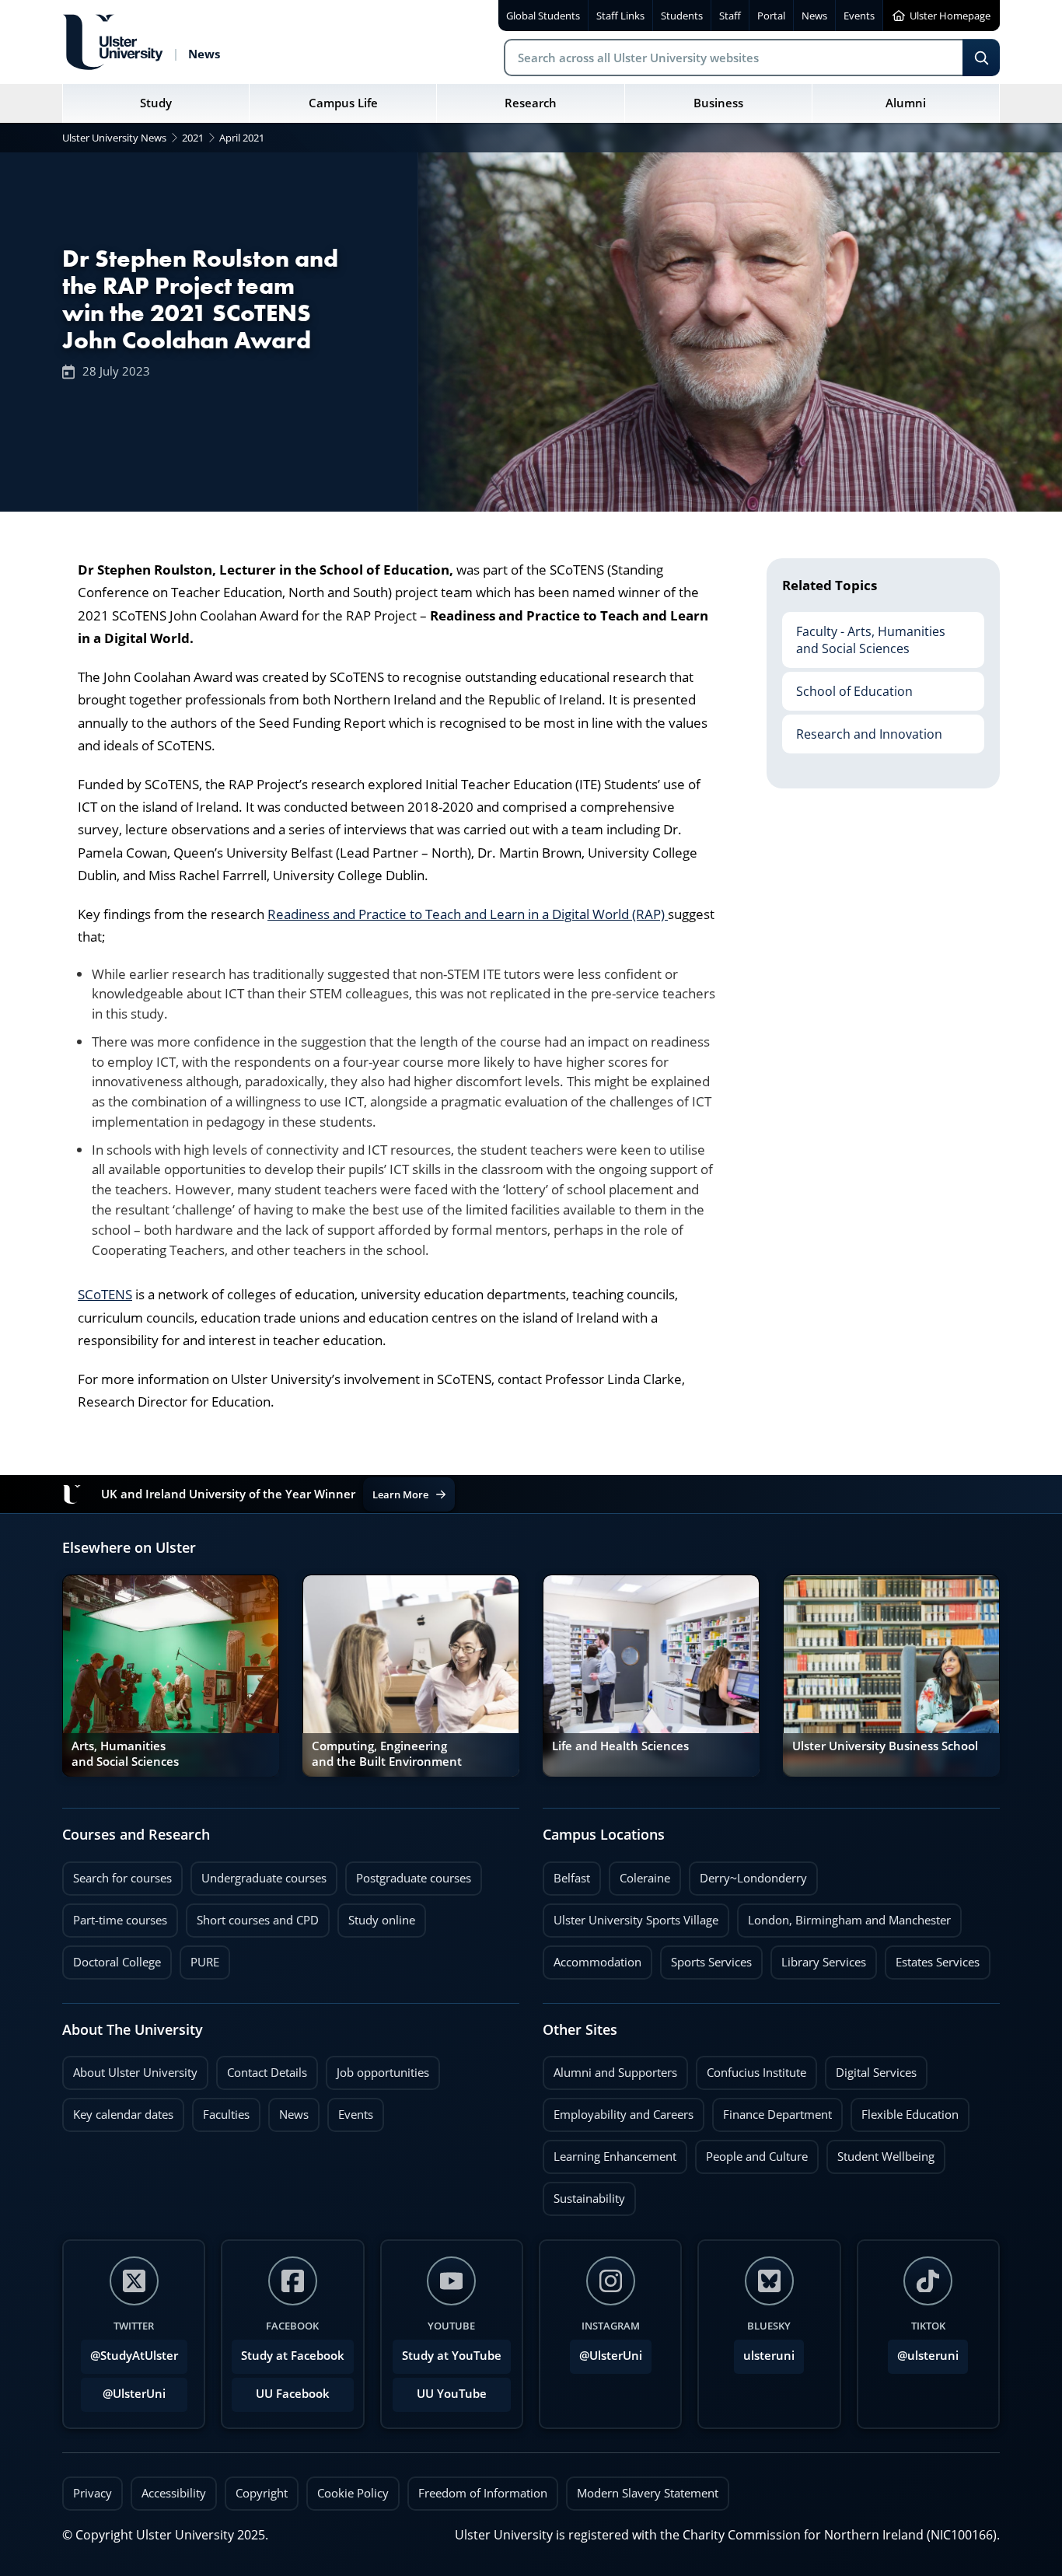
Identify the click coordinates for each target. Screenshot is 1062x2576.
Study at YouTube (452, 2356)
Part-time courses (115, 1916)
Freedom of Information (483, 2493)
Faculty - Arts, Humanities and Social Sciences (864, 634)
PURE (205, 1962)
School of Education (847, 686)
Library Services (818, 1958)
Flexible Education (905, 2110)
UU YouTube (452, 2394)
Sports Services (706, 1958)
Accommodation (592, 1958)
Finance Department (772, 2110)
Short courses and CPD (252, 1916)
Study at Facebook (293, 2356)
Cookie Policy (353, 2493)
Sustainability (584, 2194)
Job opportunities (383, 2073)
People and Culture (751, 2152)
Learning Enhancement (610, 2152)
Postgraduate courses (408, 1874)
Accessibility (174, 2493)
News (288, 2110)
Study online (376, 1916)
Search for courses (122, 1878)
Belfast (566, 1874)
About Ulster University (135, 2073)
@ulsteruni (923, 2351)
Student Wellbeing (880, 2152)
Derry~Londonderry (748, 1874)
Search (981, 58)
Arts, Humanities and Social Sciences (125, 1754)
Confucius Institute (751, 2068)
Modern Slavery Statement (648, 2493)
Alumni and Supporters (610, 2068)
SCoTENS (105, 1294)
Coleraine (639, 1874)
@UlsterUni (123, 2389)
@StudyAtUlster (134, 2356)
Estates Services (932, 1958)
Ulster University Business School (885, 1746)
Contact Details (267, 2073)
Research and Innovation (862, 729)
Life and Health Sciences (620, 1746)
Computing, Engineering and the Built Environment (387, 1754)
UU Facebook (293, 2394)
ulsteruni (769, 2356)
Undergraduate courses (259, 1874)
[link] (171, 1676)
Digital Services (871, 2068)
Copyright (262, 2493)
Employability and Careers (618, 2110)
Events (350, 2110)
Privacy (93, 2493)
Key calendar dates (123, 2115)
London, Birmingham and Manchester (849, 1920)
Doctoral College (112, 1958)
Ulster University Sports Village (636, 1920)
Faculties (226, 2115)
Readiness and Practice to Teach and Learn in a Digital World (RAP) (468, 914)
